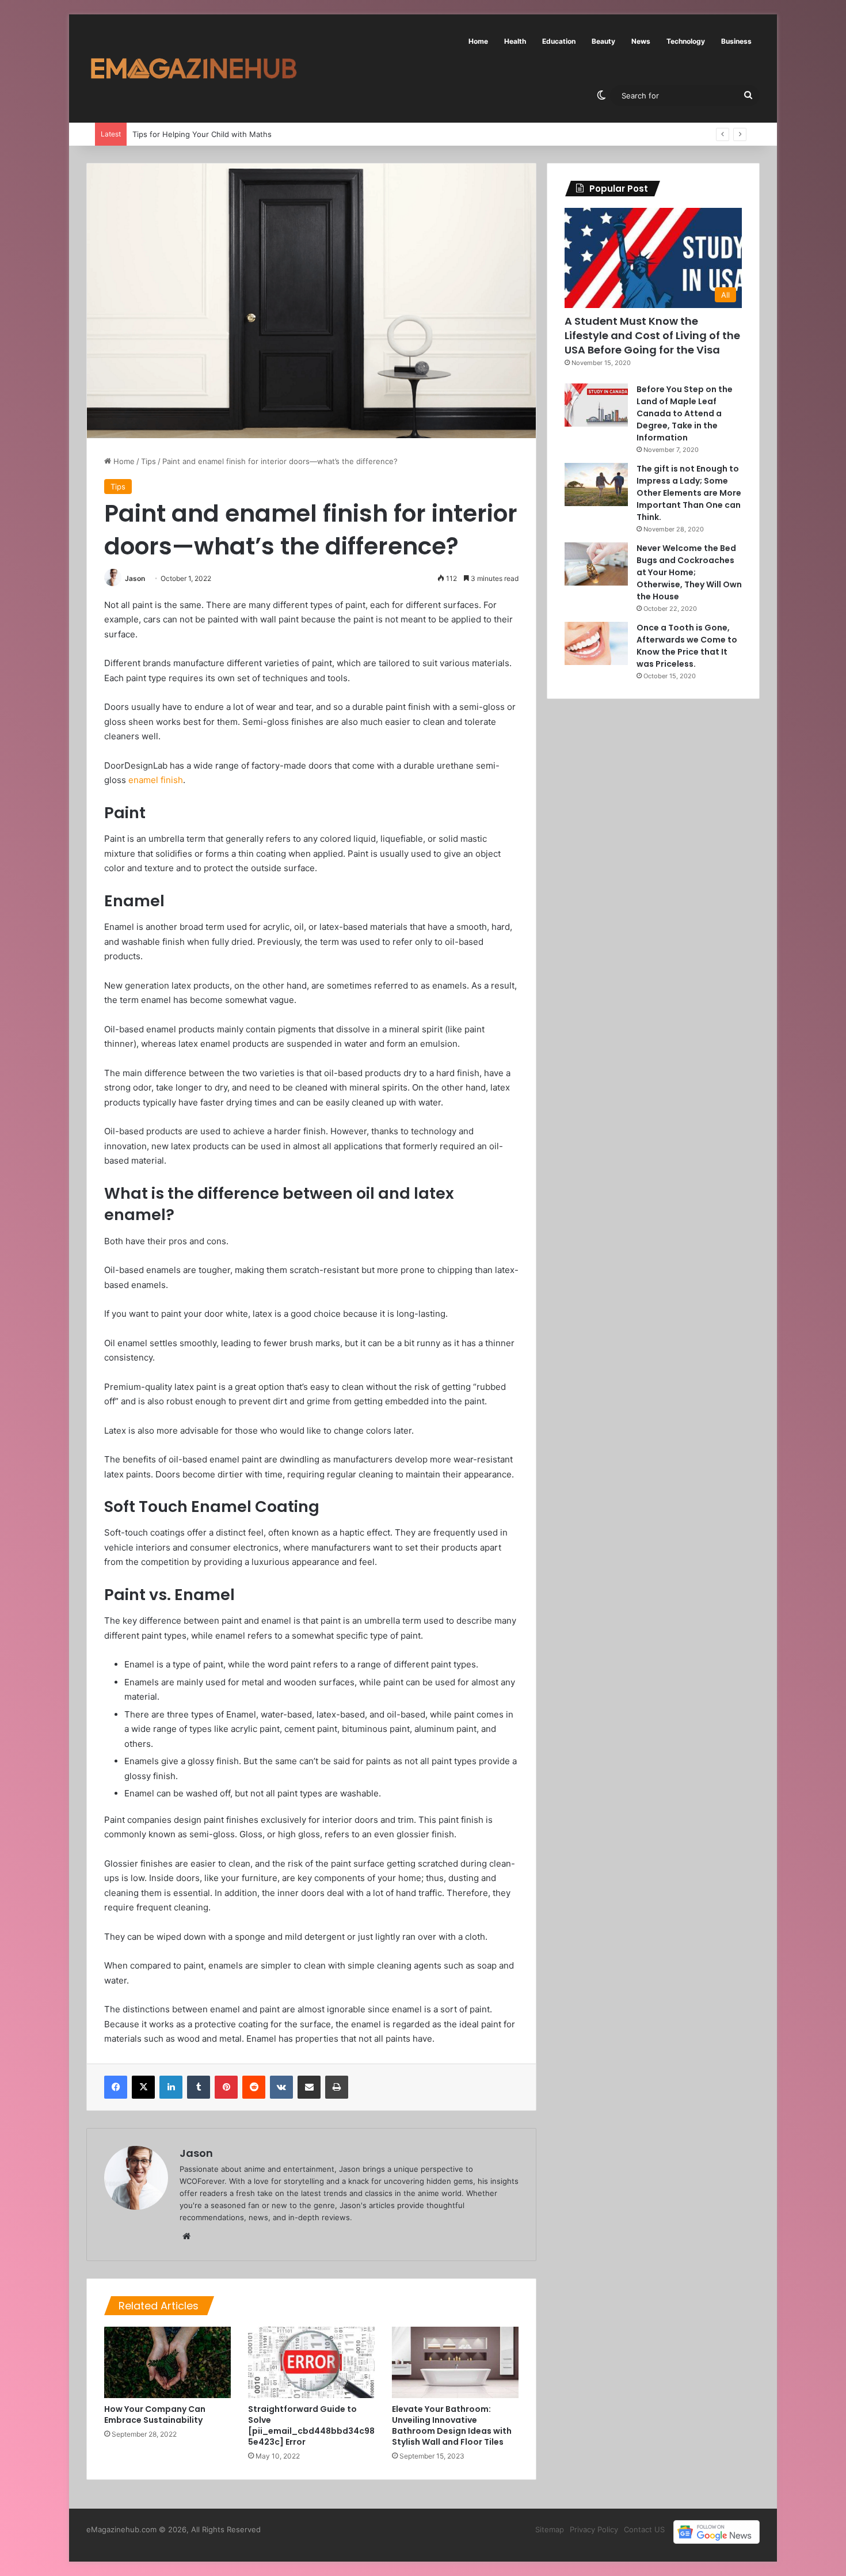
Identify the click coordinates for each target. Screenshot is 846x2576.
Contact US (644, 2529)
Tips (148, 461)
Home (478, 41)
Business (736, 41)
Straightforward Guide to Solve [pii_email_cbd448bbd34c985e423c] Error (311, 2425)
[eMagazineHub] (193, 69)
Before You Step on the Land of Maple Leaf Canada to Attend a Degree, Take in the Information (685, 413)
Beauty (603, 41)
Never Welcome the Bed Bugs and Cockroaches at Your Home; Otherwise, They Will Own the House (689, 572)
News (641, 41)
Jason (135, 578)
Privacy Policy (594, 2529)
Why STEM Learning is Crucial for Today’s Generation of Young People (258, 134)
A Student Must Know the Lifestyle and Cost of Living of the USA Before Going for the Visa (652, 335)
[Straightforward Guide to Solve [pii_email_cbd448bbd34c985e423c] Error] (311, 2362)
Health (515, 41)
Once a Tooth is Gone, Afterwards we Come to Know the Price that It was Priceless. (687, 646)
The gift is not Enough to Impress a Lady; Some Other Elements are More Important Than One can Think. (689, 493)
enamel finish (156, 780)
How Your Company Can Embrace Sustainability (155, 2414)
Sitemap (550, 2529)
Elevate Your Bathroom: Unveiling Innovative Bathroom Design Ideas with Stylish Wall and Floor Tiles (452, 2425)
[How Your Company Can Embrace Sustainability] (167, 2362)
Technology (686, 41)
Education (559, 41)
